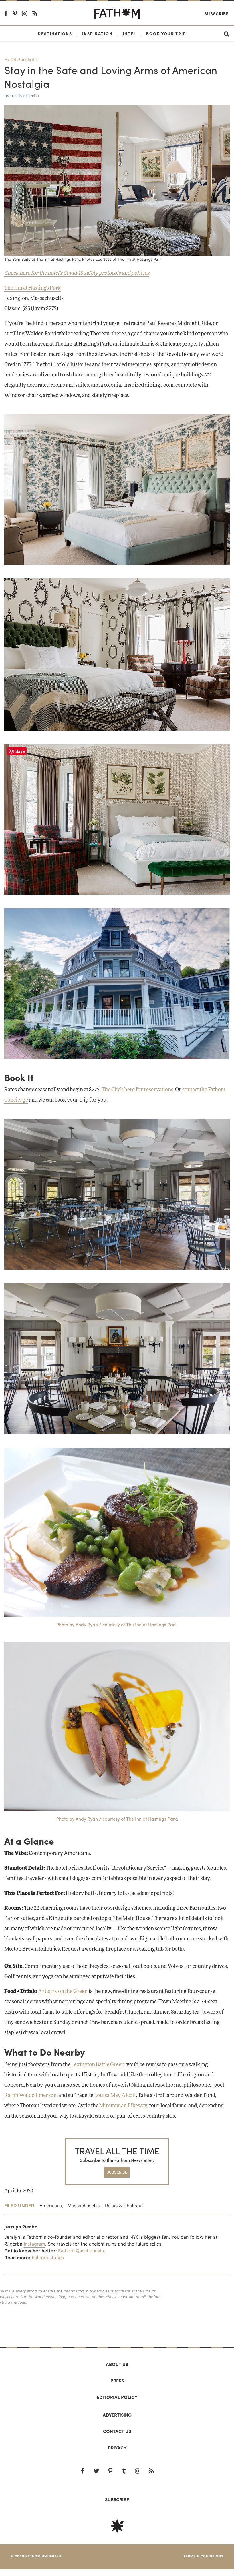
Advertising (117, 2415)
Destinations (55, 33)
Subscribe (217, 13)
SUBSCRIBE (117, 2172)
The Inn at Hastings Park (33, 288)
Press (117, 2380)
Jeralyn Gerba (25, 96)
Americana (51, 2206)
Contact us (117, 2431)
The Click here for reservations (137, 1090)
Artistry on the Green (63, 1992)
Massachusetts (84, 2206)
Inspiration (97, 33)
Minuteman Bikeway (123, 2106)
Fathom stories (48, 2258)
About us (117, 2364)
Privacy (117, 2448)
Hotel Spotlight (21, 59)
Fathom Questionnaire (82, 2251)
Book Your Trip (166, 33)
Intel (129, 33)
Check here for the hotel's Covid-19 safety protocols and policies (77, 273)
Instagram (34, 2244)
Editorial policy (117, 2397)
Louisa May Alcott (115, 2096)
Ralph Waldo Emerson (30, 2096)
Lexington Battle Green (98, 2065)
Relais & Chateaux (124, 2206)
